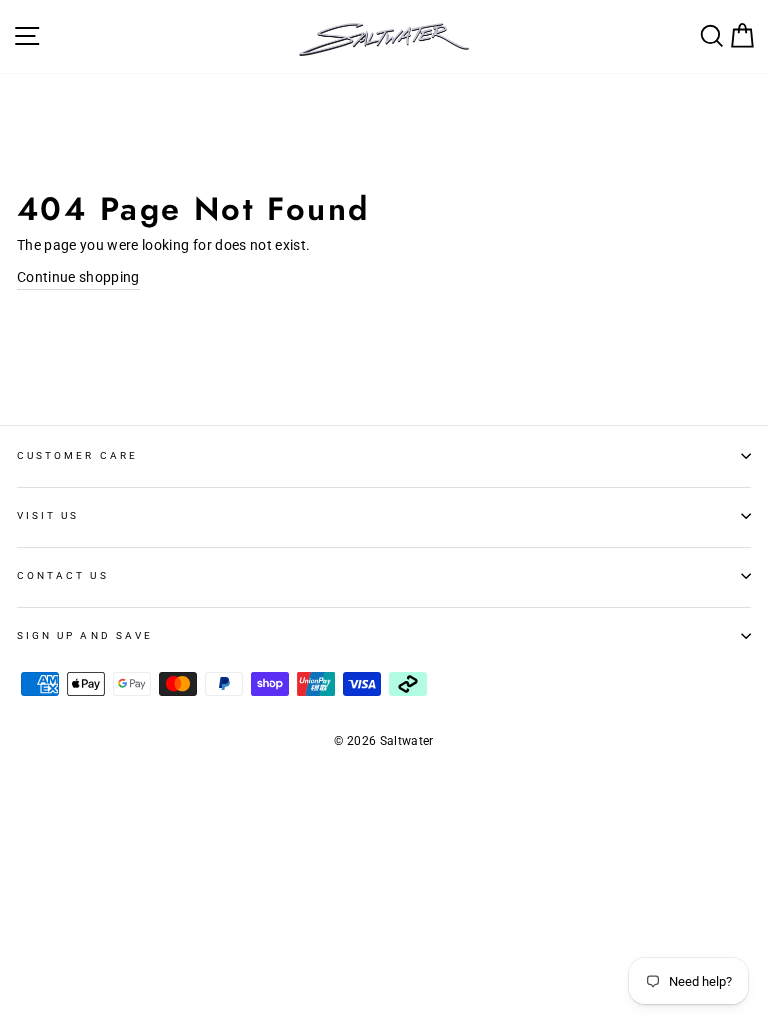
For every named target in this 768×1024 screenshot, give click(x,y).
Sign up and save (85, 635)
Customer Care (77, 455)
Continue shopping (78, 277)
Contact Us (63, 575)
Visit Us (48, 515)
